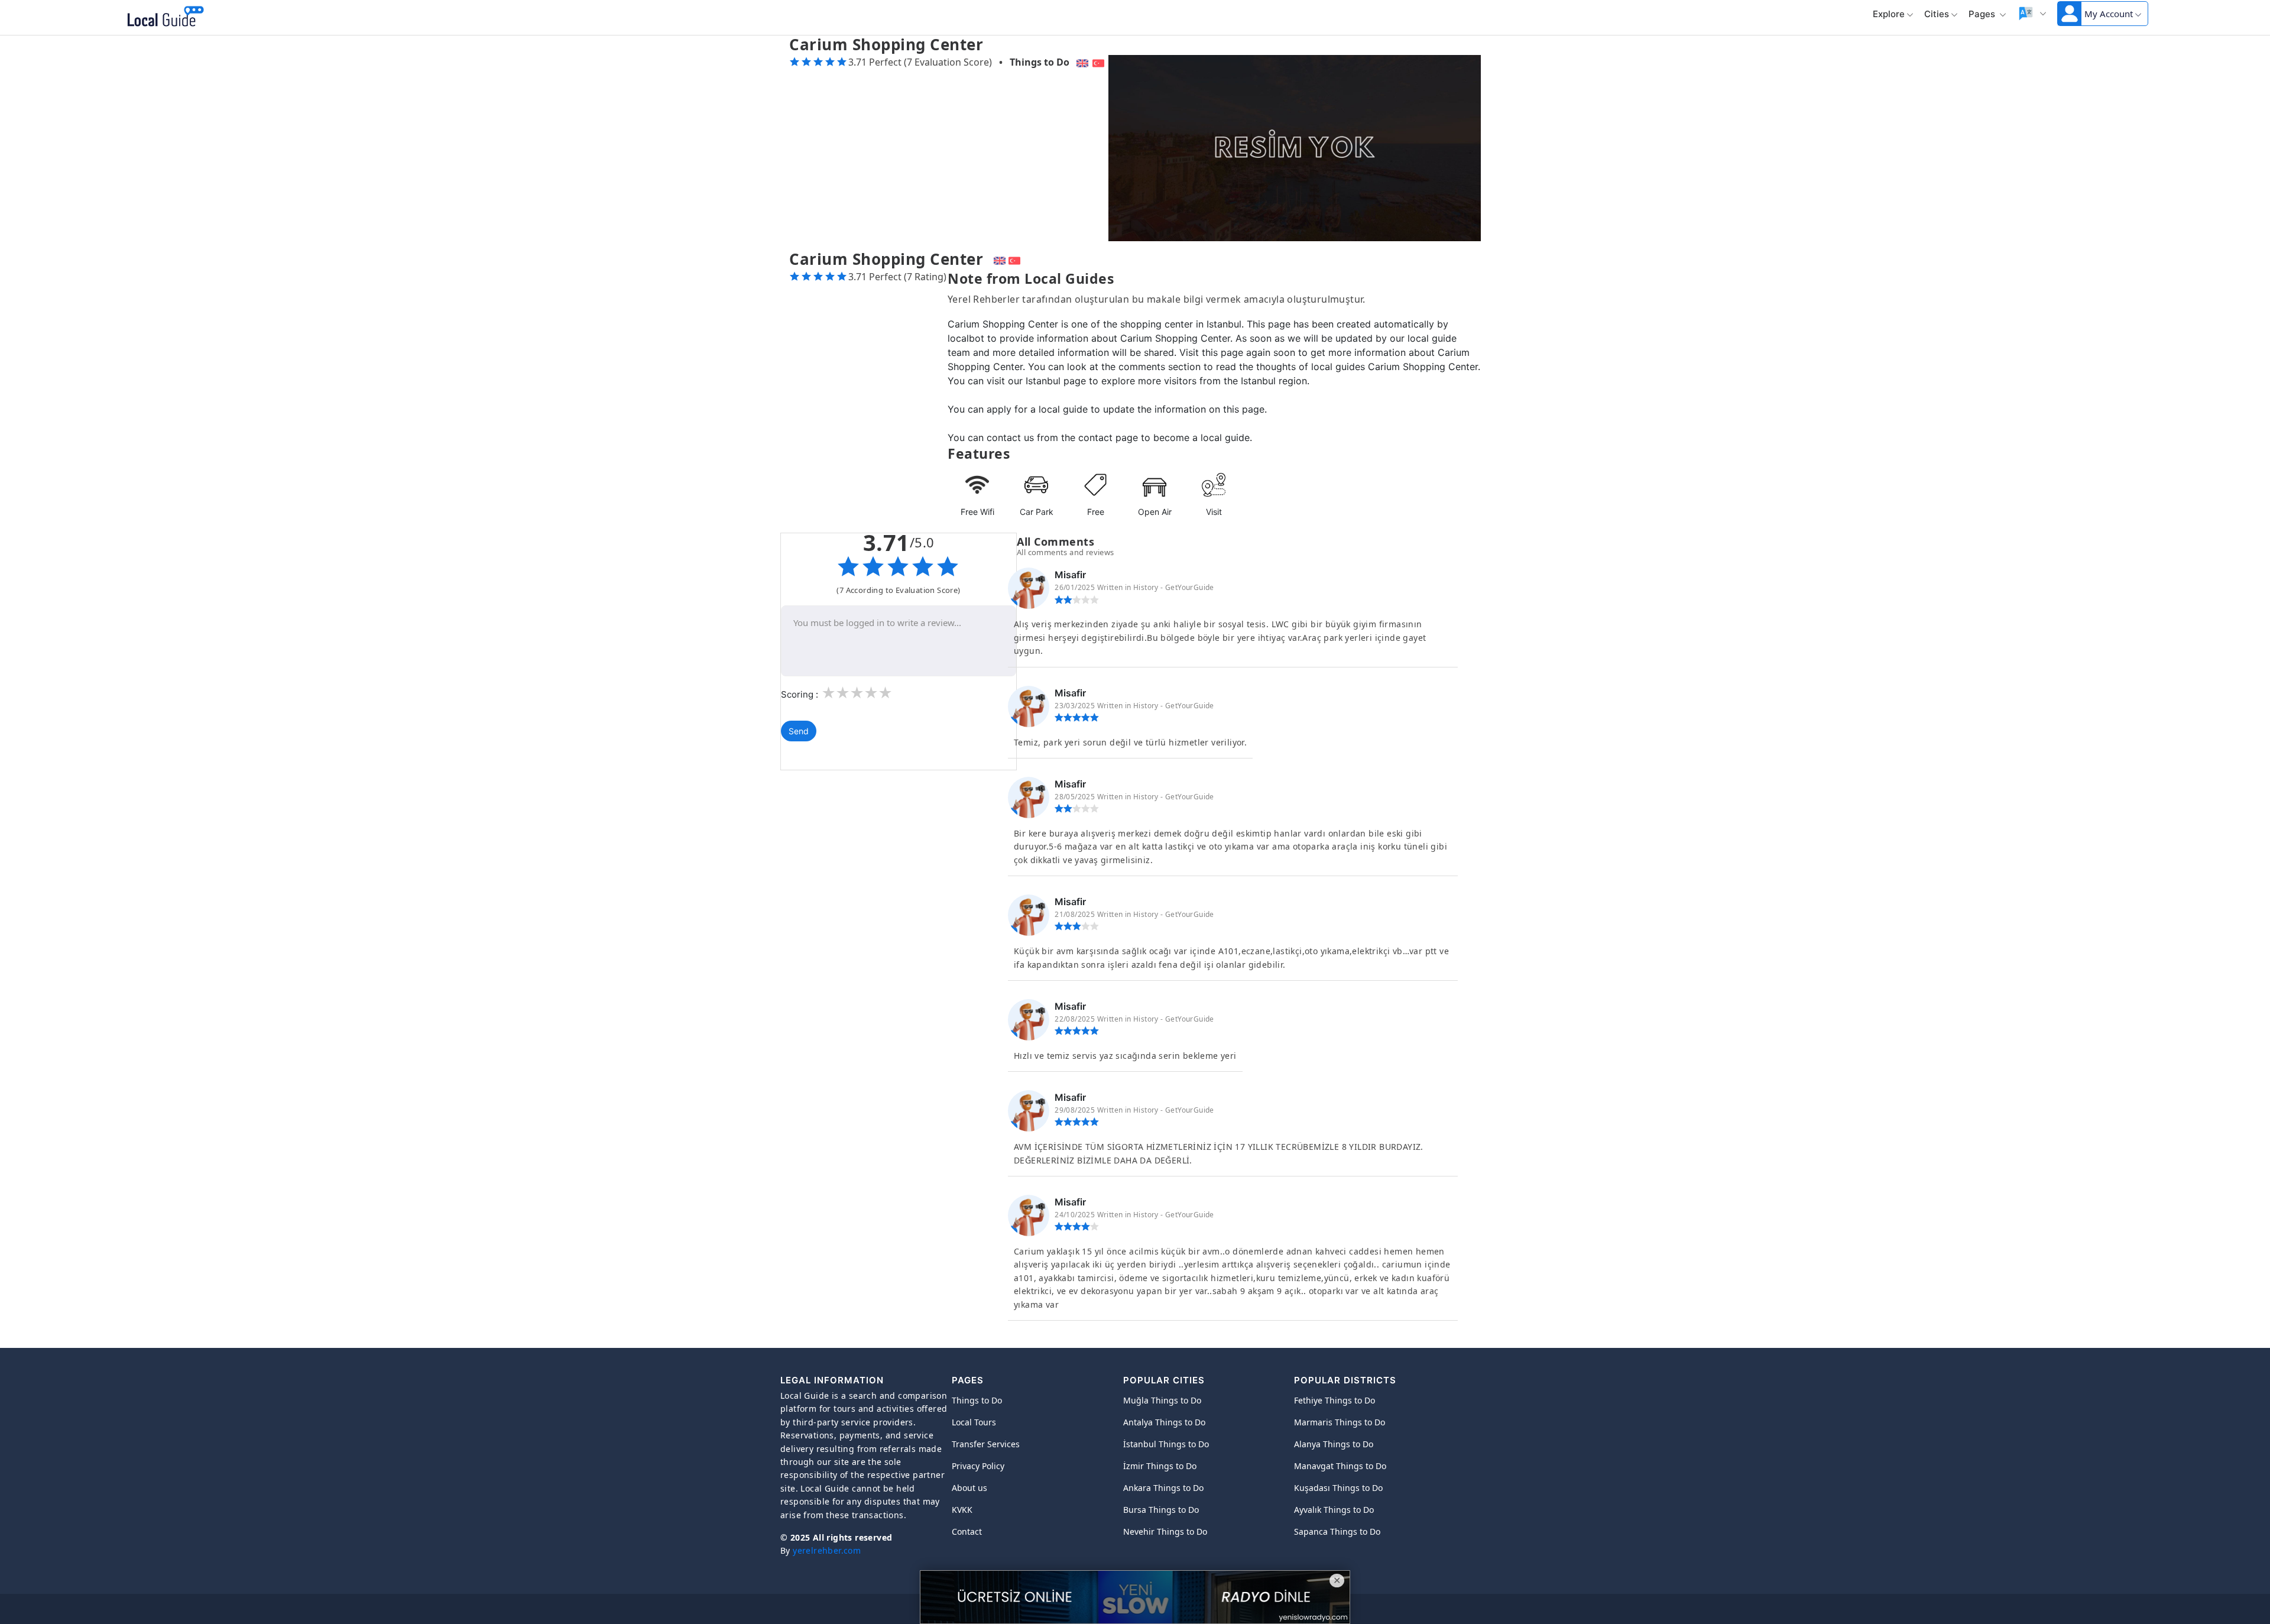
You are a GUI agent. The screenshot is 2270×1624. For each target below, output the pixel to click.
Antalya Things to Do (1164, 1422)
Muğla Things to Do (1162, 1400)
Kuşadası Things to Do (1338, 1488)
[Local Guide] (163, 18)
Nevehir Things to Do (1165, 1531)
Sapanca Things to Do (1337, 1531)
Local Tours (974, 1422)
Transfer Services (986, 1444)
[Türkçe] (1100, 62)
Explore (1889, 14)
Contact (967, 1531)
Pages (1983, 14)
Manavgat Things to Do (1340, 1466)
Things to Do (1040, 62)
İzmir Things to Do (1160, 1466)
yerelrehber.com (827, 1550)
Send (799, 731)
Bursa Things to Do (1161, 1510)
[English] (1081, 62)
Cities (1937, 14)
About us (969, 1488)
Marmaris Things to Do (1340, 1422)
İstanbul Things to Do (1166, 1444)
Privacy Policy (978, 1466)
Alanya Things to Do (1334, 1444)
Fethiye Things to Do (1335, 1400)
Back (232, 18)
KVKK (962, 1510)
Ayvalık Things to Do (1334, 1510)
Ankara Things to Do (1163, 1488)
